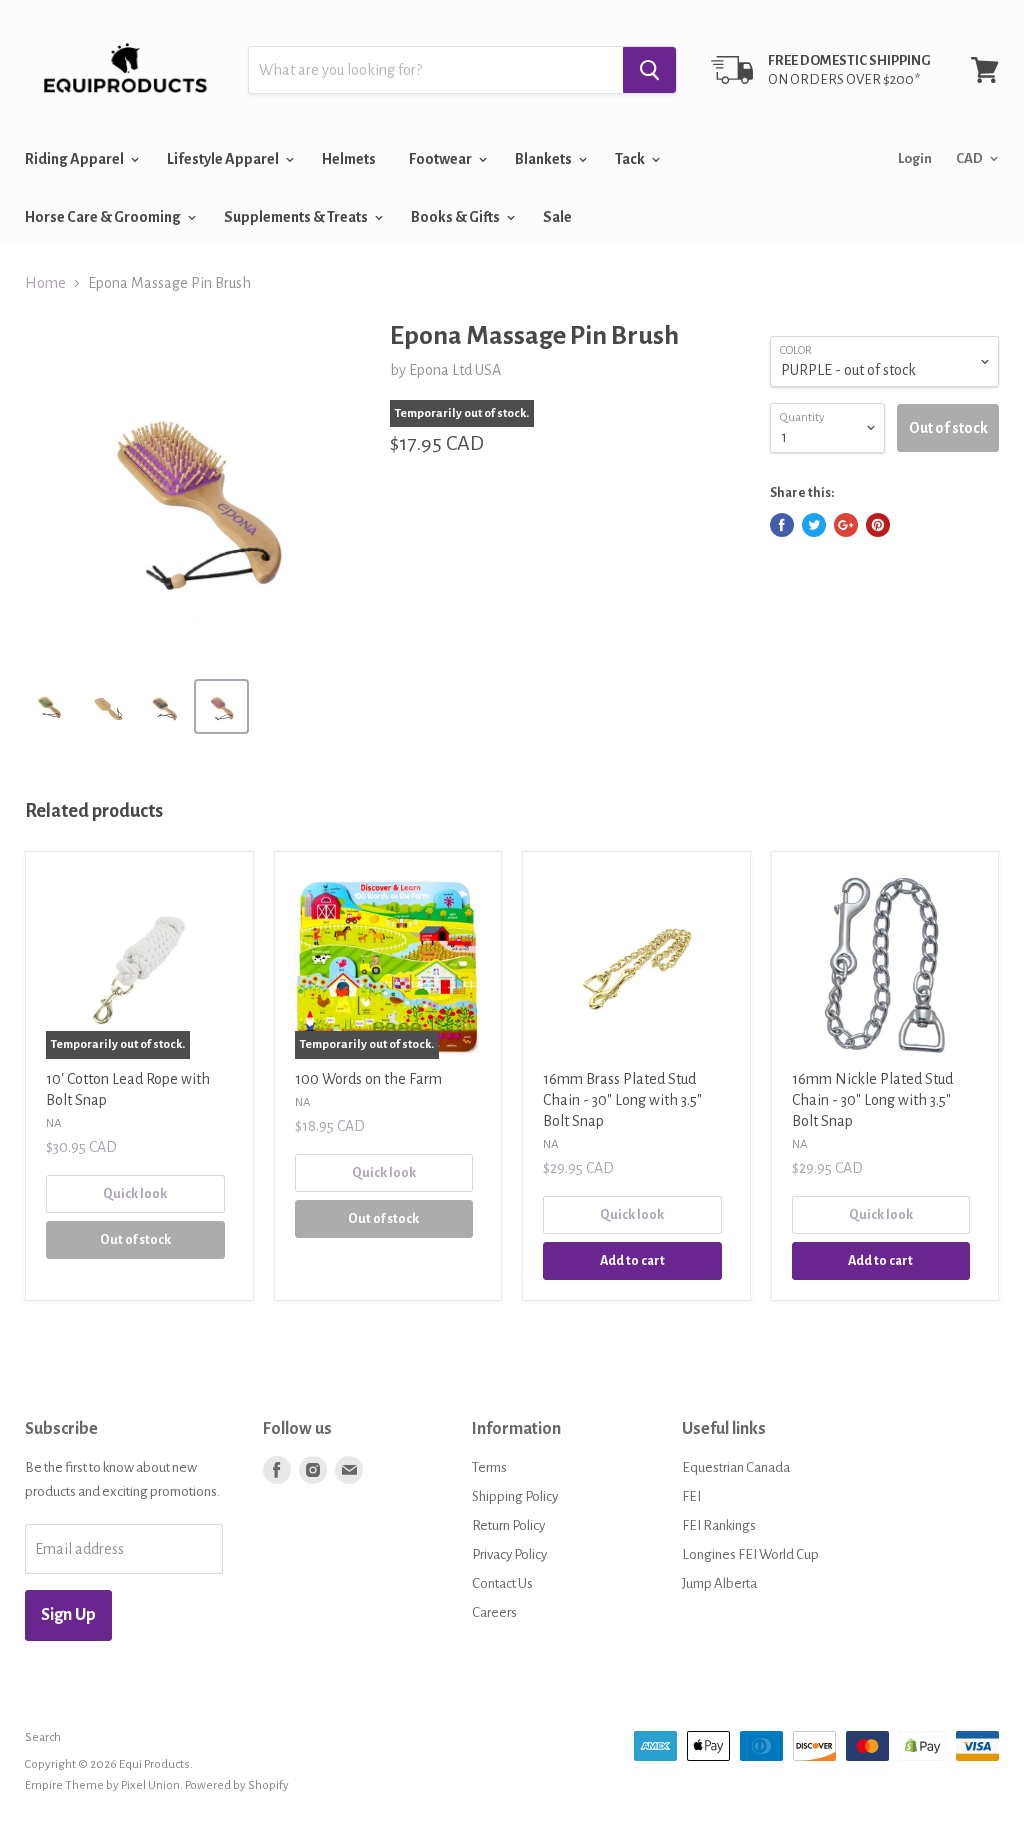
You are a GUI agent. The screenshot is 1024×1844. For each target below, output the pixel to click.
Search (43, 1737)
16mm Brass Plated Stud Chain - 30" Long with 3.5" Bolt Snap (622, 1100)
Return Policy (508, 1525)
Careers (494, 1612)
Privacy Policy (509, 1554)
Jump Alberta (719, 1583)
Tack (631, 159)
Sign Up (68, 1615)
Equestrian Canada (736, 1467)
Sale (557, 217)
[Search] (649, 70)
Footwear (441, 159)
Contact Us (502, 1583)
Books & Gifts (456, 217)
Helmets (349, 159)
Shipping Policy (515, 1496)
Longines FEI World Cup (750, 1554)
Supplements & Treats (297, 217)
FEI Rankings (719, 1525)
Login (915, 158)
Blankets (544, 159)
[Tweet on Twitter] (814, 525)
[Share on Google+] (846, 525)
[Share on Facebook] (782, 525)
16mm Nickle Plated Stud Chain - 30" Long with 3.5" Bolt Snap (872, 1100)
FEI (691, 1496)
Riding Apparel (75, 159)
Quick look (135, 1194)
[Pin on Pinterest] (878, 525)
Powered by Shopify (237, 1785)
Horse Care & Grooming (104, 217)
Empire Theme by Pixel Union (102, 1785)
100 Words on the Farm (368, 1079)
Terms (489, 1467)
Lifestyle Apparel (224, 159)
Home (45, 283)
